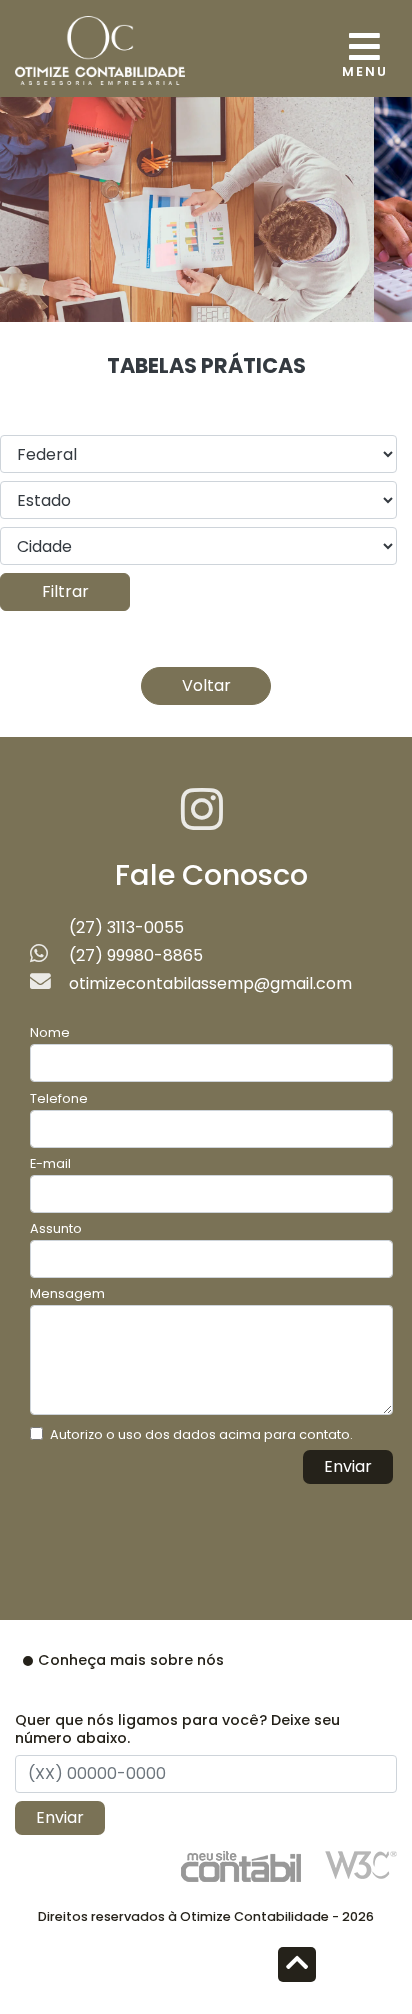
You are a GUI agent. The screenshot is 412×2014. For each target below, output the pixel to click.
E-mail (50, 1163)
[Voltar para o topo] (297, 1966)
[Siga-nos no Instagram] (202, 821)
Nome (50, 1032)
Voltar (206, 685)
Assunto (56, 1228)
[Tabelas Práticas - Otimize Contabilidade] (100, 48)
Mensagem (67, 1293)
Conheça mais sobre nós (131, 1660)
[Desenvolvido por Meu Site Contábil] (241, 1865)
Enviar (348, 1466)
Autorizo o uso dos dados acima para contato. (201, 1434)
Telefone (59, 1098)
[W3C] (361, 1863)
